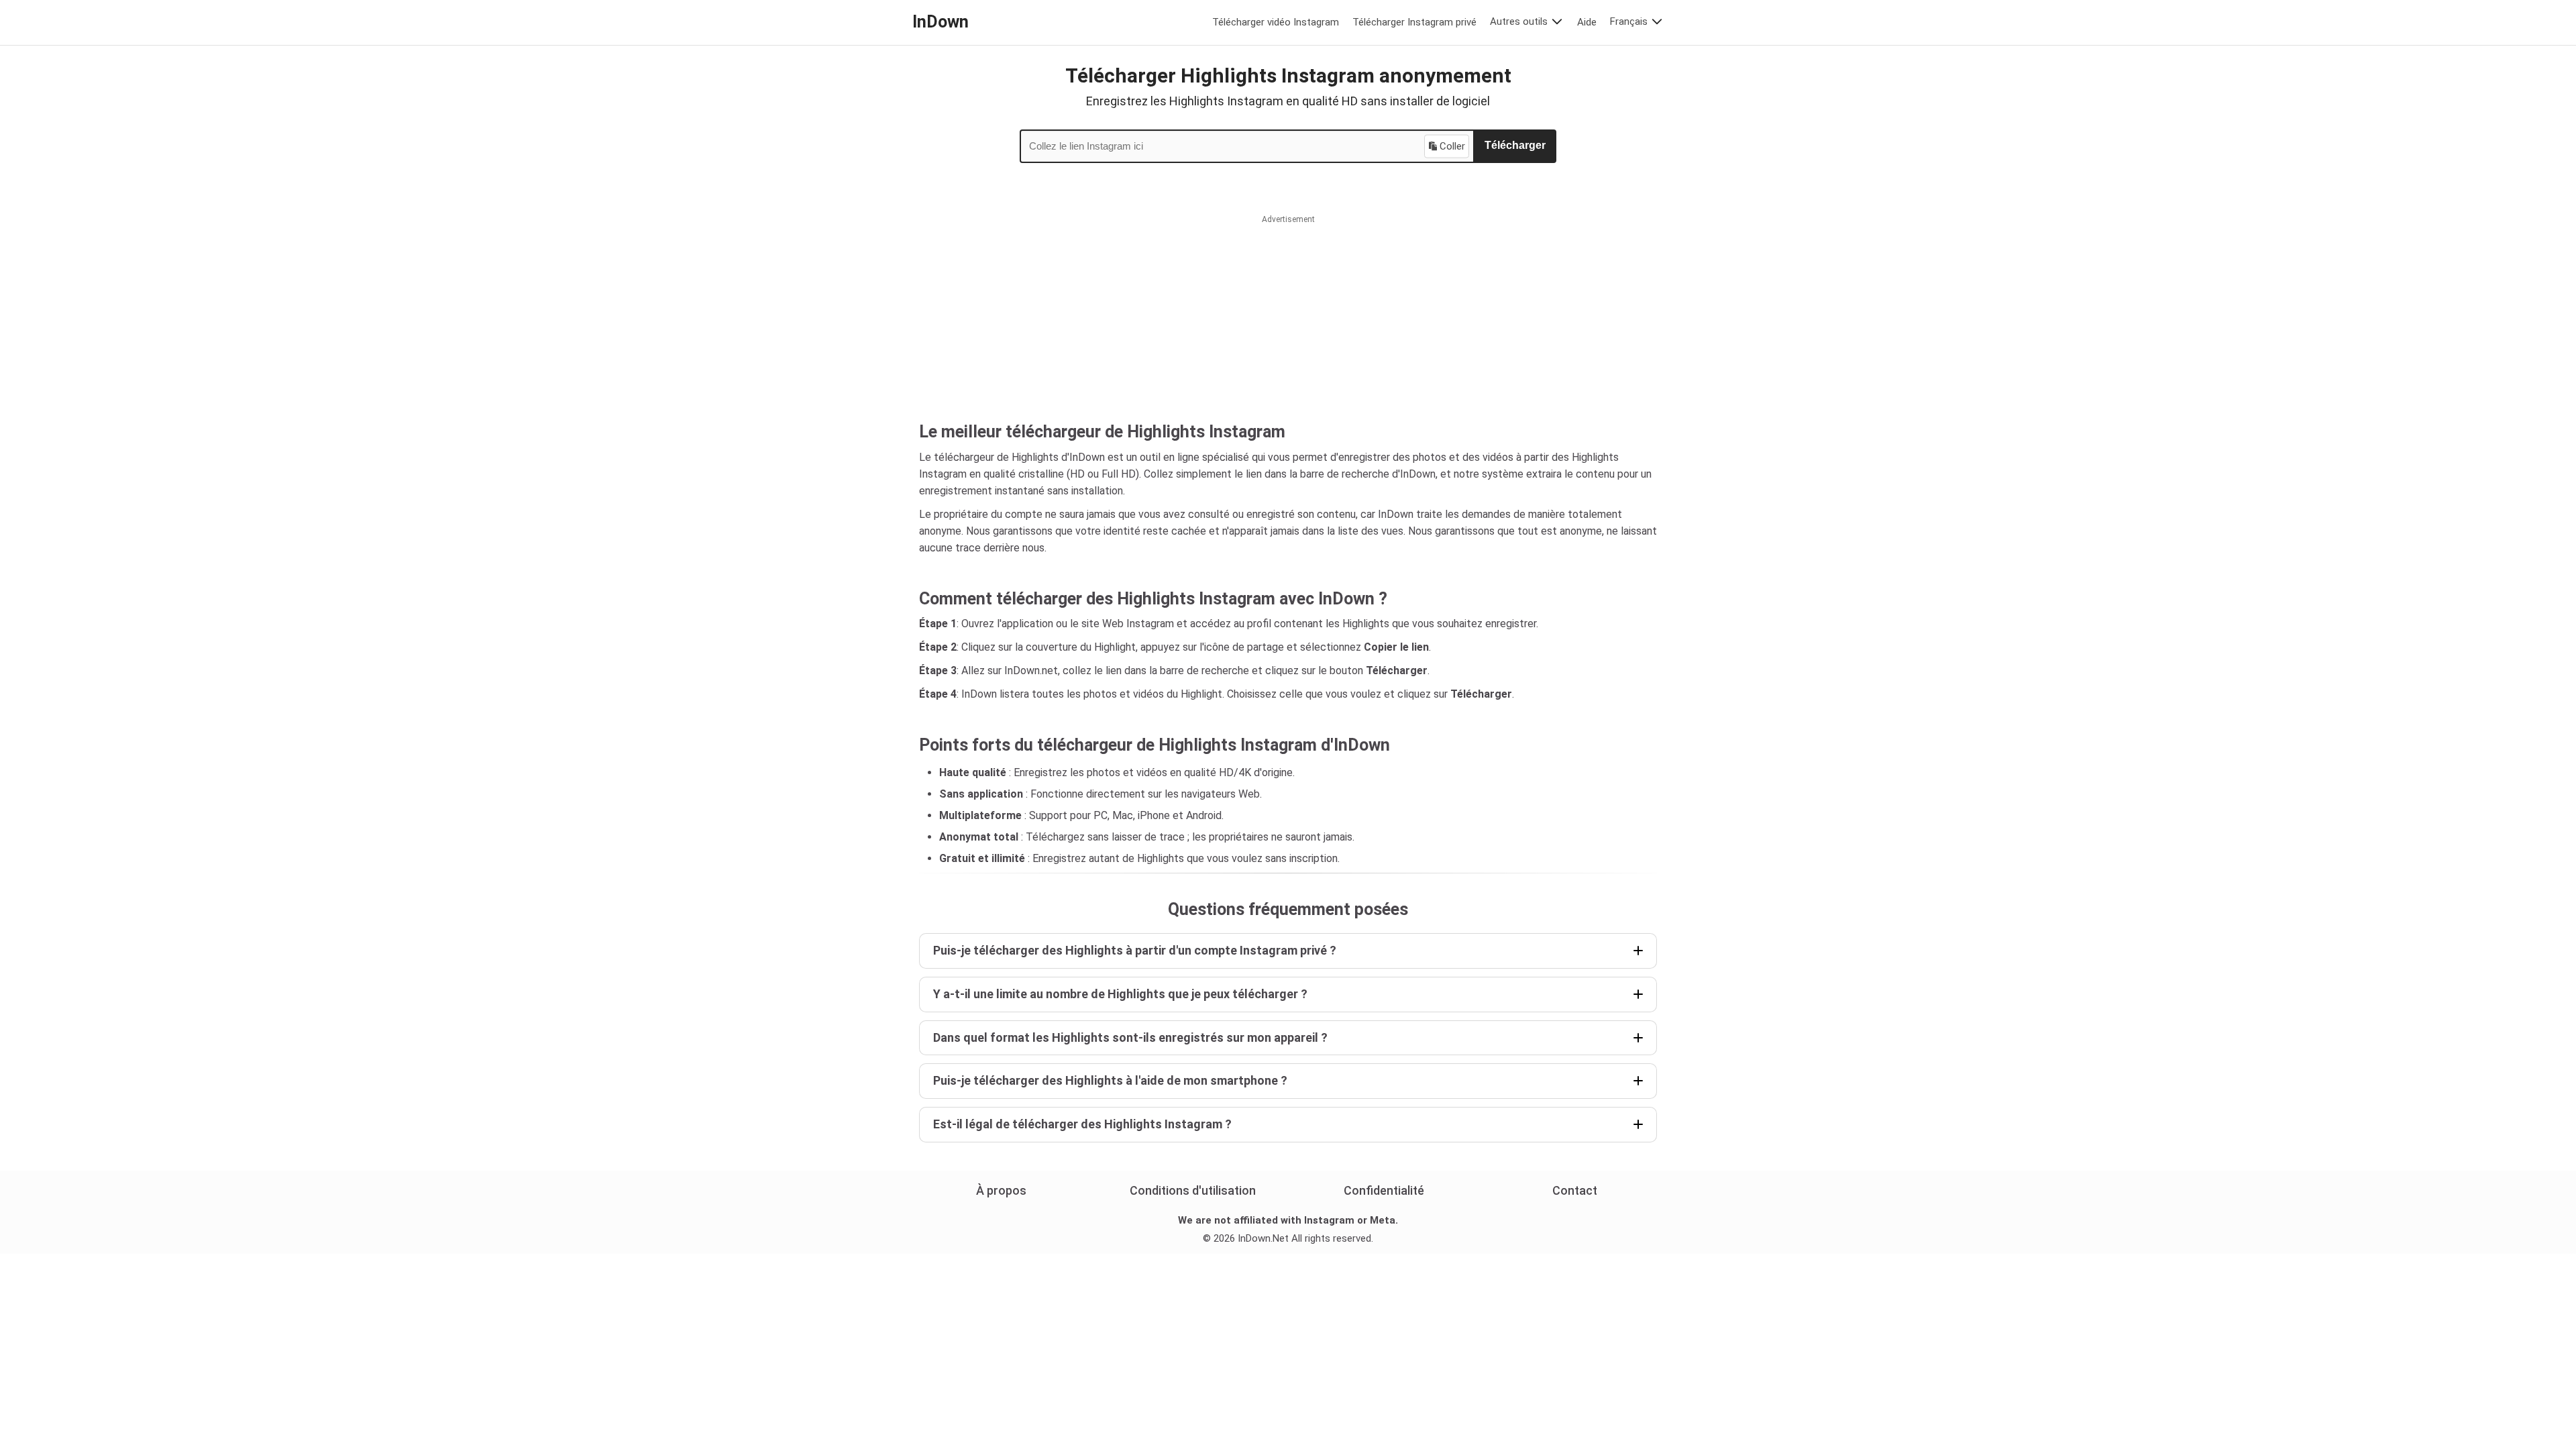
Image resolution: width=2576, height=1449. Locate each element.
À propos (1001, 1190)
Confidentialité (1384, 1190)
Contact (1575, 1190)
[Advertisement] (1288, 329)
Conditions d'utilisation (1193, 1190)
